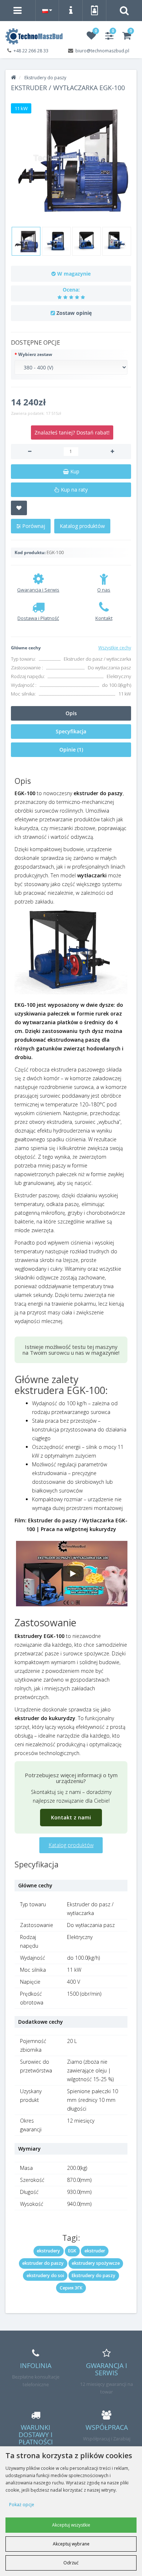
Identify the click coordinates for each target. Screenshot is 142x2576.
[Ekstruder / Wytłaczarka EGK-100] (71, 159)
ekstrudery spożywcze (96, 2263)
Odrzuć (71, 2563)
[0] (91, 37)
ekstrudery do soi (45, 2275)
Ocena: (71, 290)
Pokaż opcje (22, 2505)
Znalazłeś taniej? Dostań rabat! (72, 432)
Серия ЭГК (71, 2288)
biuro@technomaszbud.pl (102, 51)
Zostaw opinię (74, 313)
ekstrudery (48, 2251)
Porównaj (33, 526)
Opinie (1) (71, 750)
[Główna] (13, 78)
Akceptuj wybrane (71, 2544)
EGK (72, 2251)
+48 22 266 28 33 (31, 51)
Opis (71, 713)
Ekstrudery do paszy (94, 2275)
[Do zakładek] (19, 508)
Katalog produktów (82, 526)
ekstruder (95, 2251)
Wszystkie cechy (115, 648)
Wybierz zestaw (35, 354)
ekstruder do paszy (43, 2263)
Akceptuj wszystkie (71, 2525)
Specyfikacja (71, 731)
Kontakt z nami (71, 1817)
